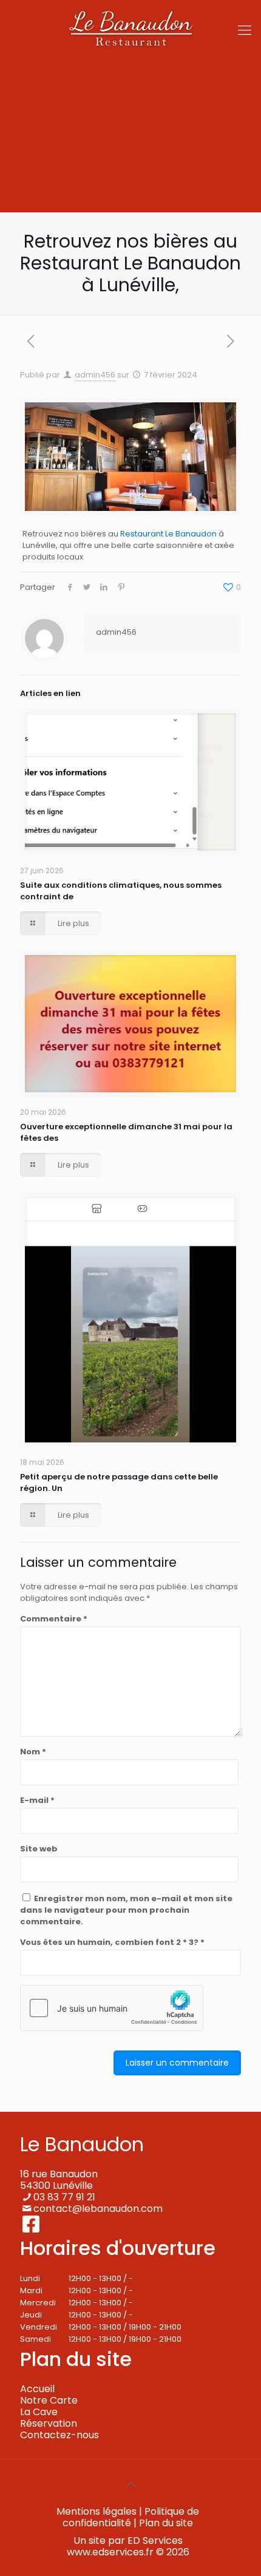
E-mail (37, 1800)
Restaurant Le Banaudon (168, 534)
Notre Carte (49, 2400)
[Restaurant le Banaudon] (130, 30)
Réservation (49, 2423)
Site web (39, 1849)
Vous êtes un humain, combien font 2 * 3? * (112, 1942)
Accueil (37, 2389)
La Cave (39, 2412)
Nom (33, 1752)
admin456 (95, 375)
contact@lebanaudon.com (98, 2209)
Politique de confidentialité (131, 2517)
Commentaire (54, 1619)
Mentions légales (97, 2511)
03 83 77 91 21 (64, 2197)
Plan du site (166, 2523)
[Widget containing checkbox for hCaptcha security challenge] (112, 2008)
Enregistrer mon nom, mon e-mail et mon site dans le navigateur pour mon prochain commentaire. (126, 1910)
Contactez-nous (59, 2435)
